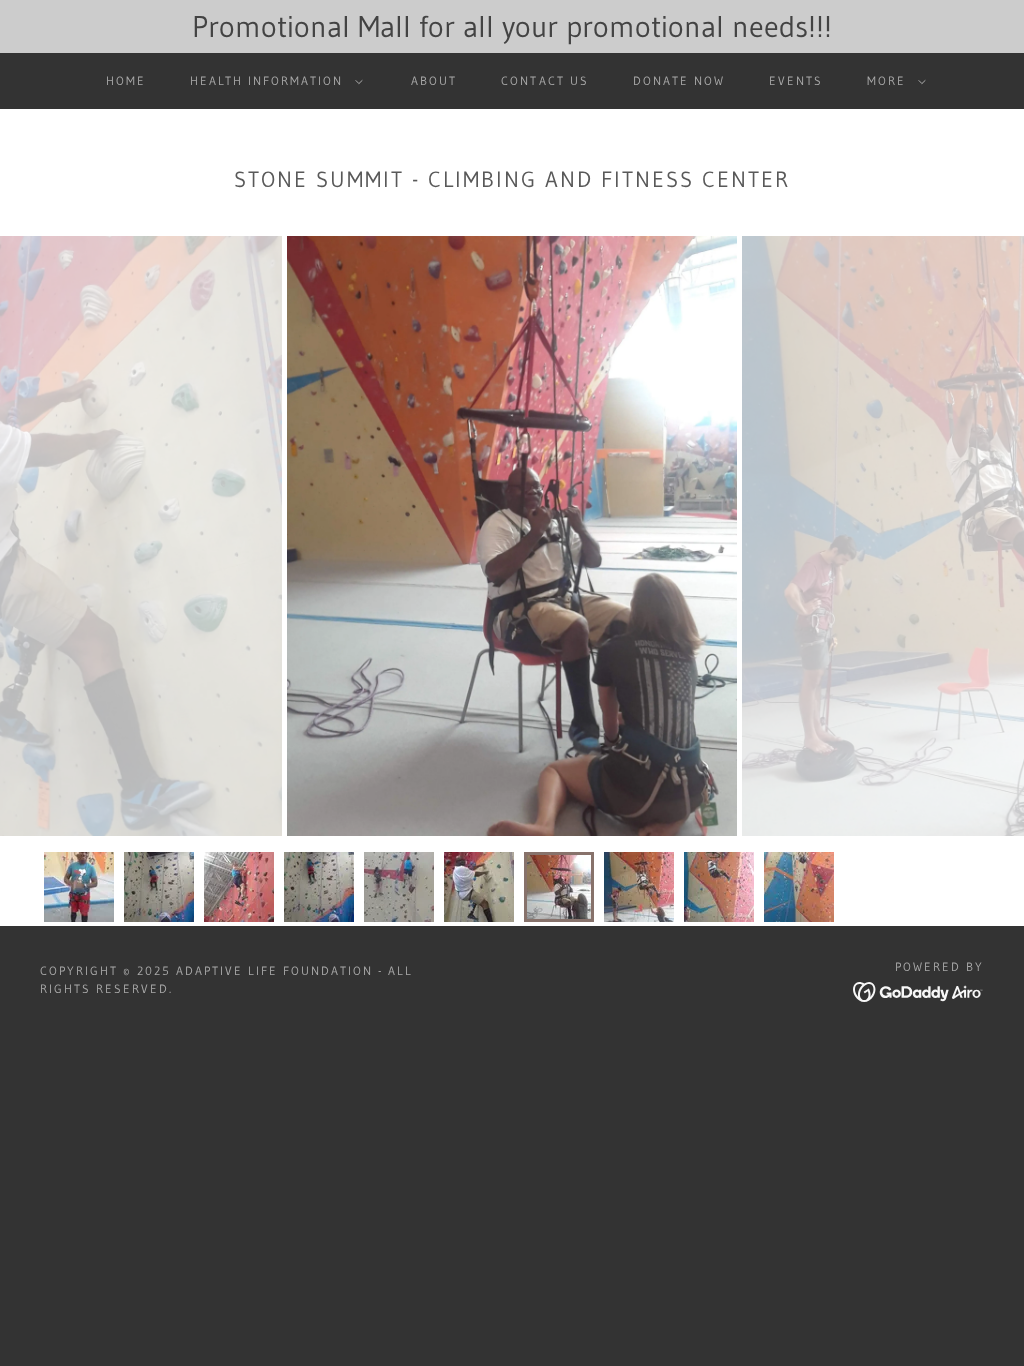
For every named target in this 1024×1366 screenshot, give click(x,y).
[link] (918, 990)
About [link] (434, 80)
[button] (272, 81)
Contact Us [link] (544, 80)
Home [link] (126, 80)
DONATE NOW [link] (679, 80)
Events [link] (796, 80)
